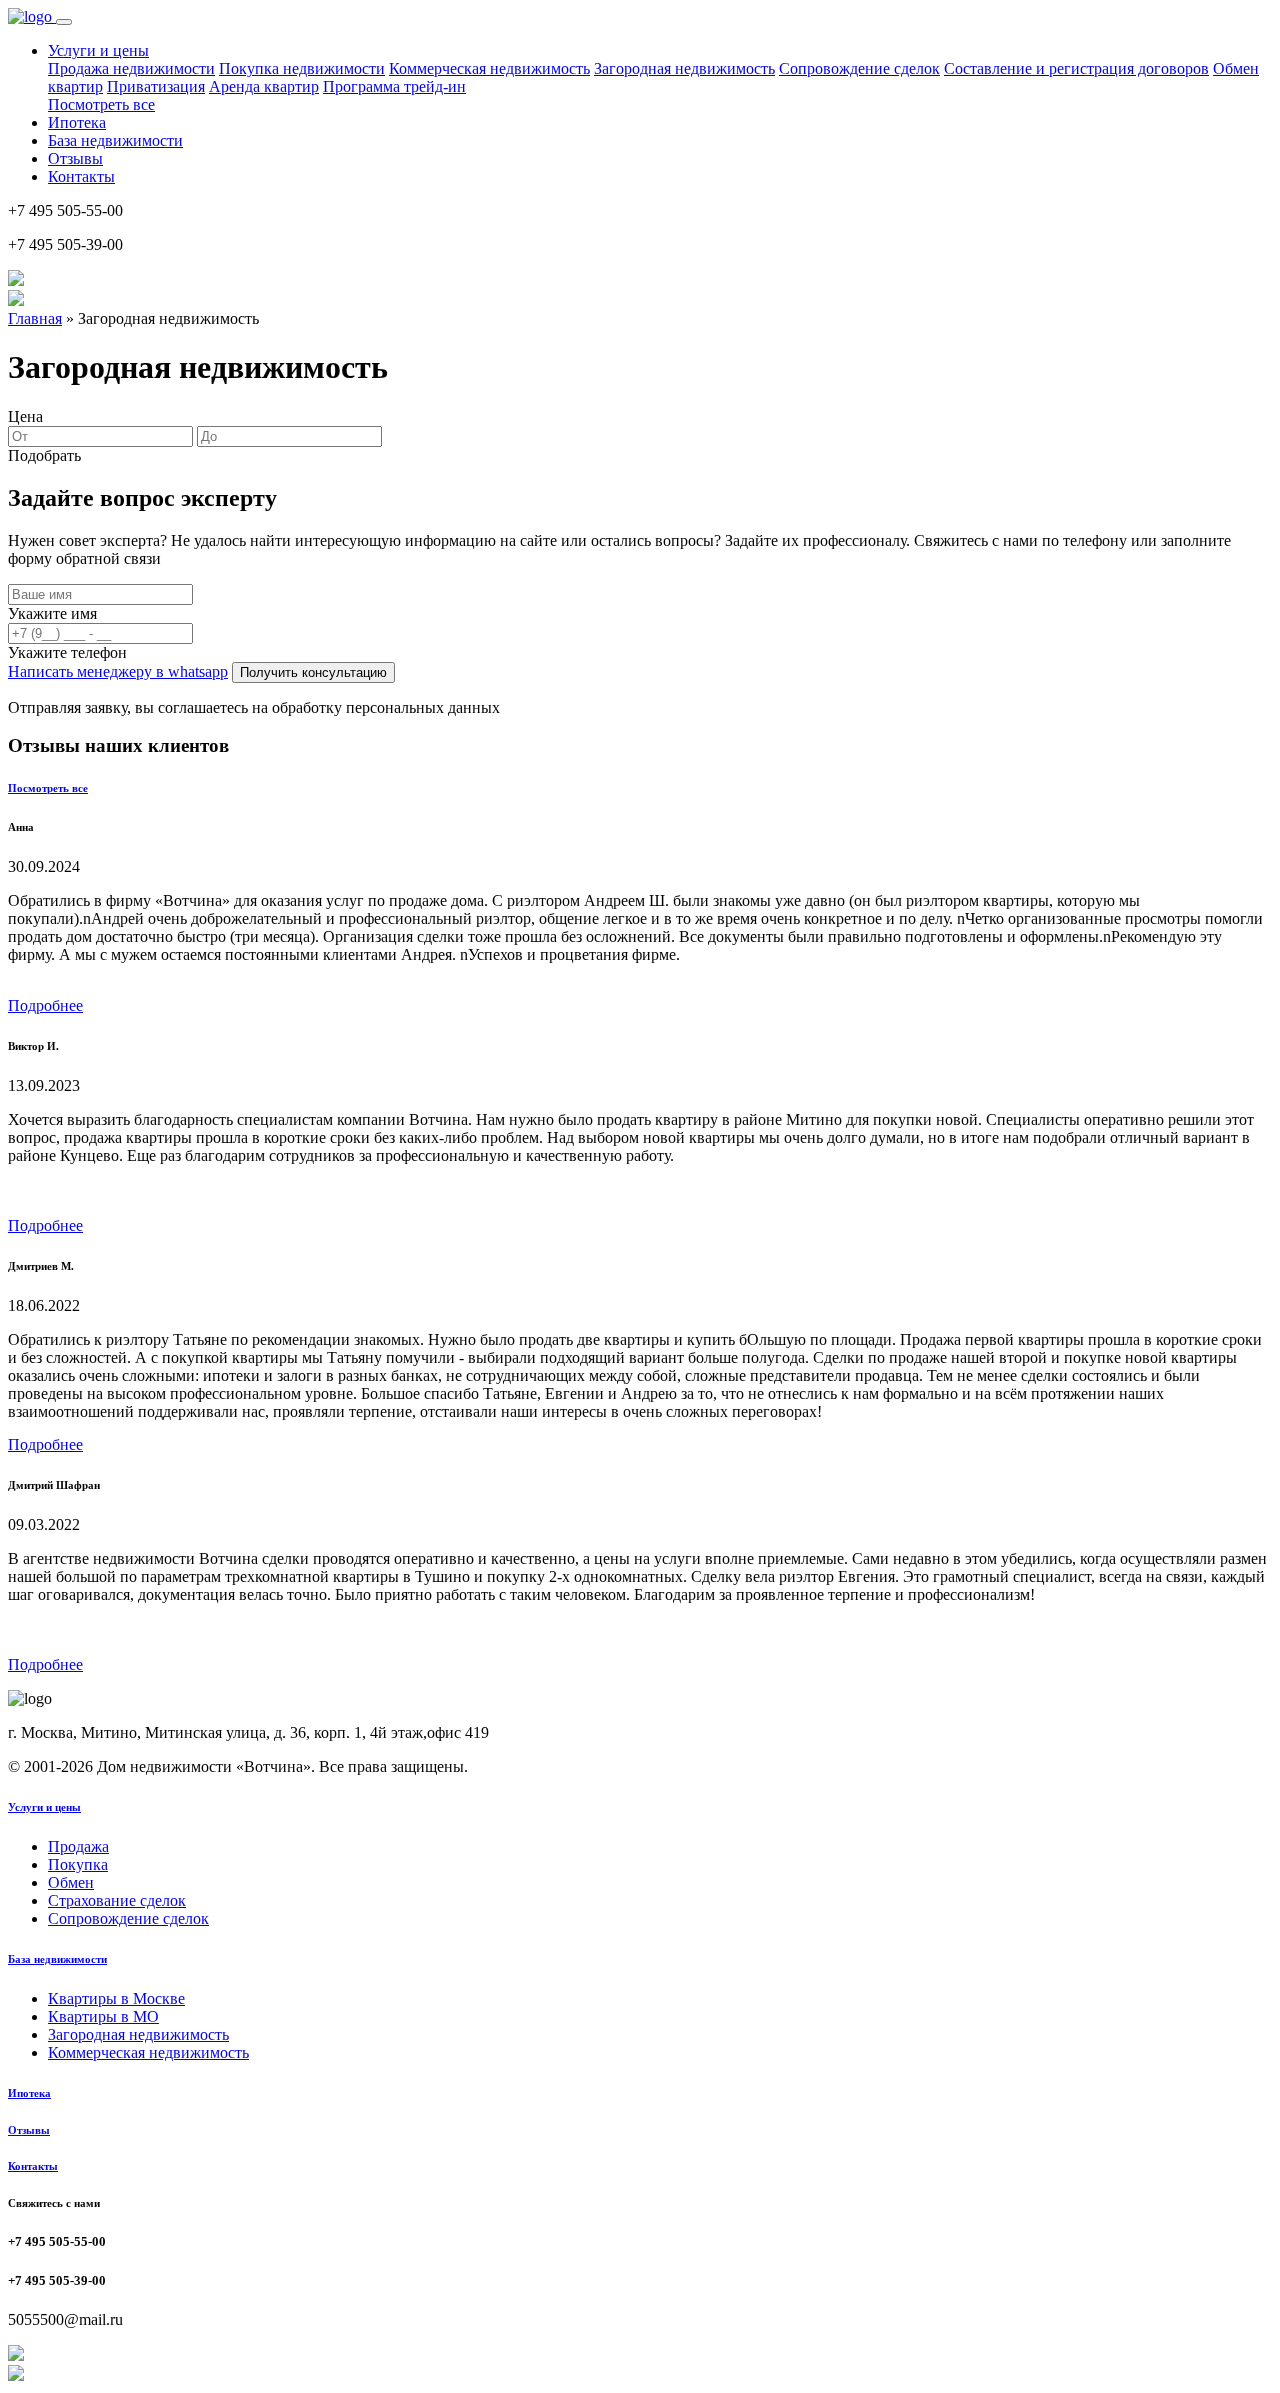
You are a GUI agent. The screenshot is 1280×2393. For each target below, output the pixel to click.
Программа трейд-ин (394, 86)
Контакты (81, 176)
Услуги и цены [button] (98, 50)
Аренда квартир (264, 86)
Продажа (78, 1846)
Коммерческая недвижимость (489, 68)
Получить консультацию (313, 672)
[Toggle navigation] (64, 22)
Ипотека (77, 122)
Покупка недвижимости (302, 68)
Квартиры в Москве (116, 1998)
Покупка (78, 1864)
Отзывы (75, 158)
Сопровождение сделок (859, 68)
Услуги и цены (44, 1807)
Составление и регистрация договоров (1076, 68)
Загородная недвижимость (684, 68)
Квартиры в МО (103, 2016)
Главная (35, 318)
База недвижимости (115, 140)
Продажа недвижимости (131, 68)
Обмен (71, 1882)
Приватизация (156, 86)
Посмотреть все (101, 104)
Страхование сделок (117, 1900)
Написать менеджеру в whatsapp (118, 671)
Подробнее (45, 1005)
